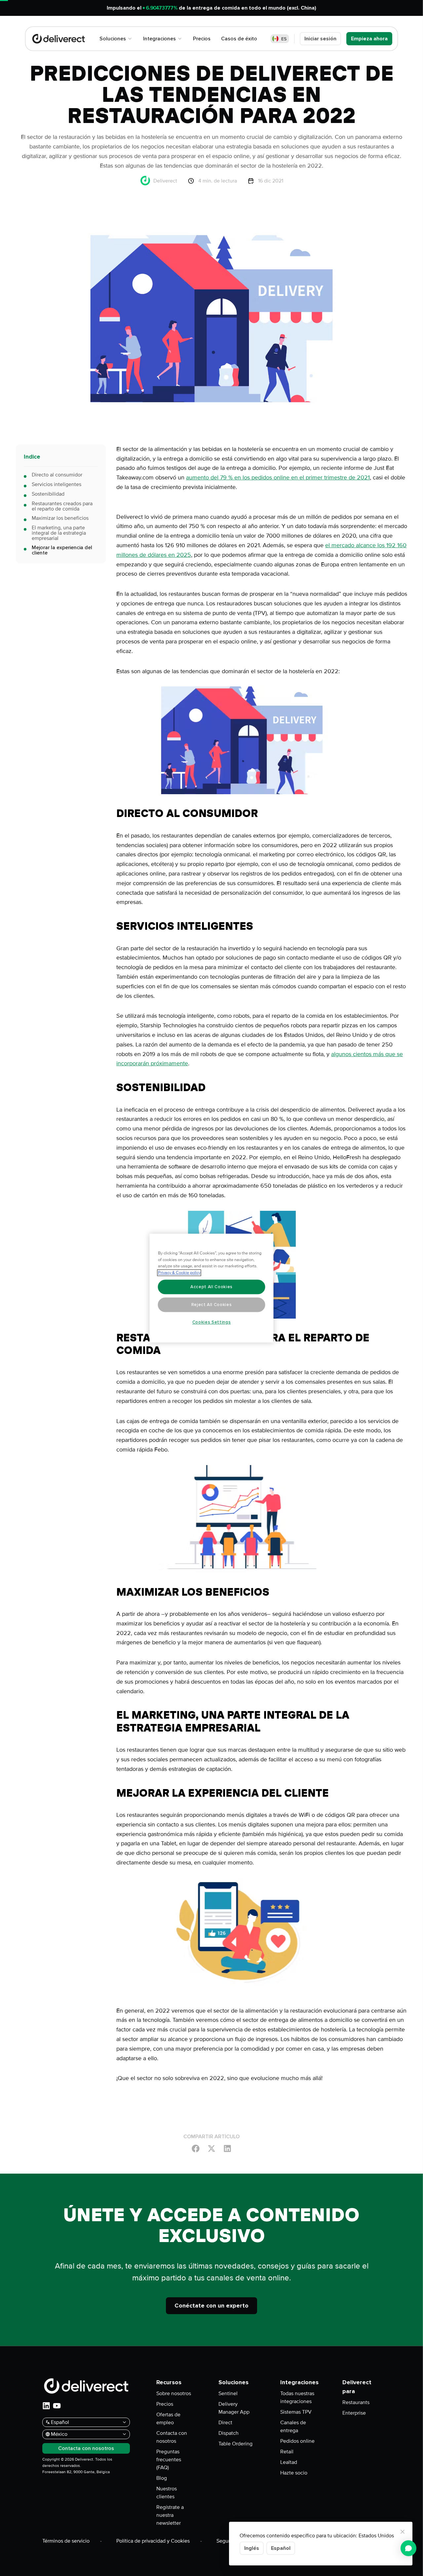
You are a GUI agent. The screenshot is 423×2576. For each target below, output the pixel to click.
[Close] (403, 2532)
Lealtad (289, 2462)
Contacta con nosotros (172, 2437)
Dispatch (229, 2433)
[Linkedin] (227, 2148)
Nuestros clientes (167, 2493)
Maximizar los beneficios (60, 518)
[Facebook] (196, 2148)
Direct (225, 2423)
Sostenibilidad (48, 494)
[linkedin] (46, 2406)
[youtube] (57, 2406)
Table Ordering (235, 2444)
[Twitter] (211, 2148)
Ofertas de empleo (168, 2419)
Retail (287, 2452)
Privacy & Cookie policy (179, 1273)
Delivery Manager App (234, 2408)
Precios (165, 2404)
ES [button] (284, 39)
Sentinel (228, 2393)
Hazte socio (294, 2473)
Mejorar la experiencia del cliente (62, 550)
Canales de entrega (293, 2427)
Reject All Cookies (212, 1305)
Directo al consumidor (57, 475)
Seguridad (228, 2541)
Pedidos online (297, 2441)
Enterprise (354, 2413)
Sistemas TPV (296, 2412)
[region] (212, 1288)
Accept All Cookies (211, 1287)
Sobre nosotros (174, 2393)
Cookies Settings (212, 1322)
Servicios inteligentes (57, 484)
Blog (162, 2478)
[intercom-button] (408, 2548)
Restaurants (356, 2402)
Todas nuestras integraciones (297, 2397)
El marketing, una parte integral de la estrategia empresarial (59, 533)
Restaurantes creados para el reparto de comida (62, 506)
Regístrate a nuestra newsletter (170, 2515)
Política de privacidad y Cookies (153, 2541)
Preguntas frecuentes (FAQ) (169, 2460)
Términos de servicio (66, 2541)
